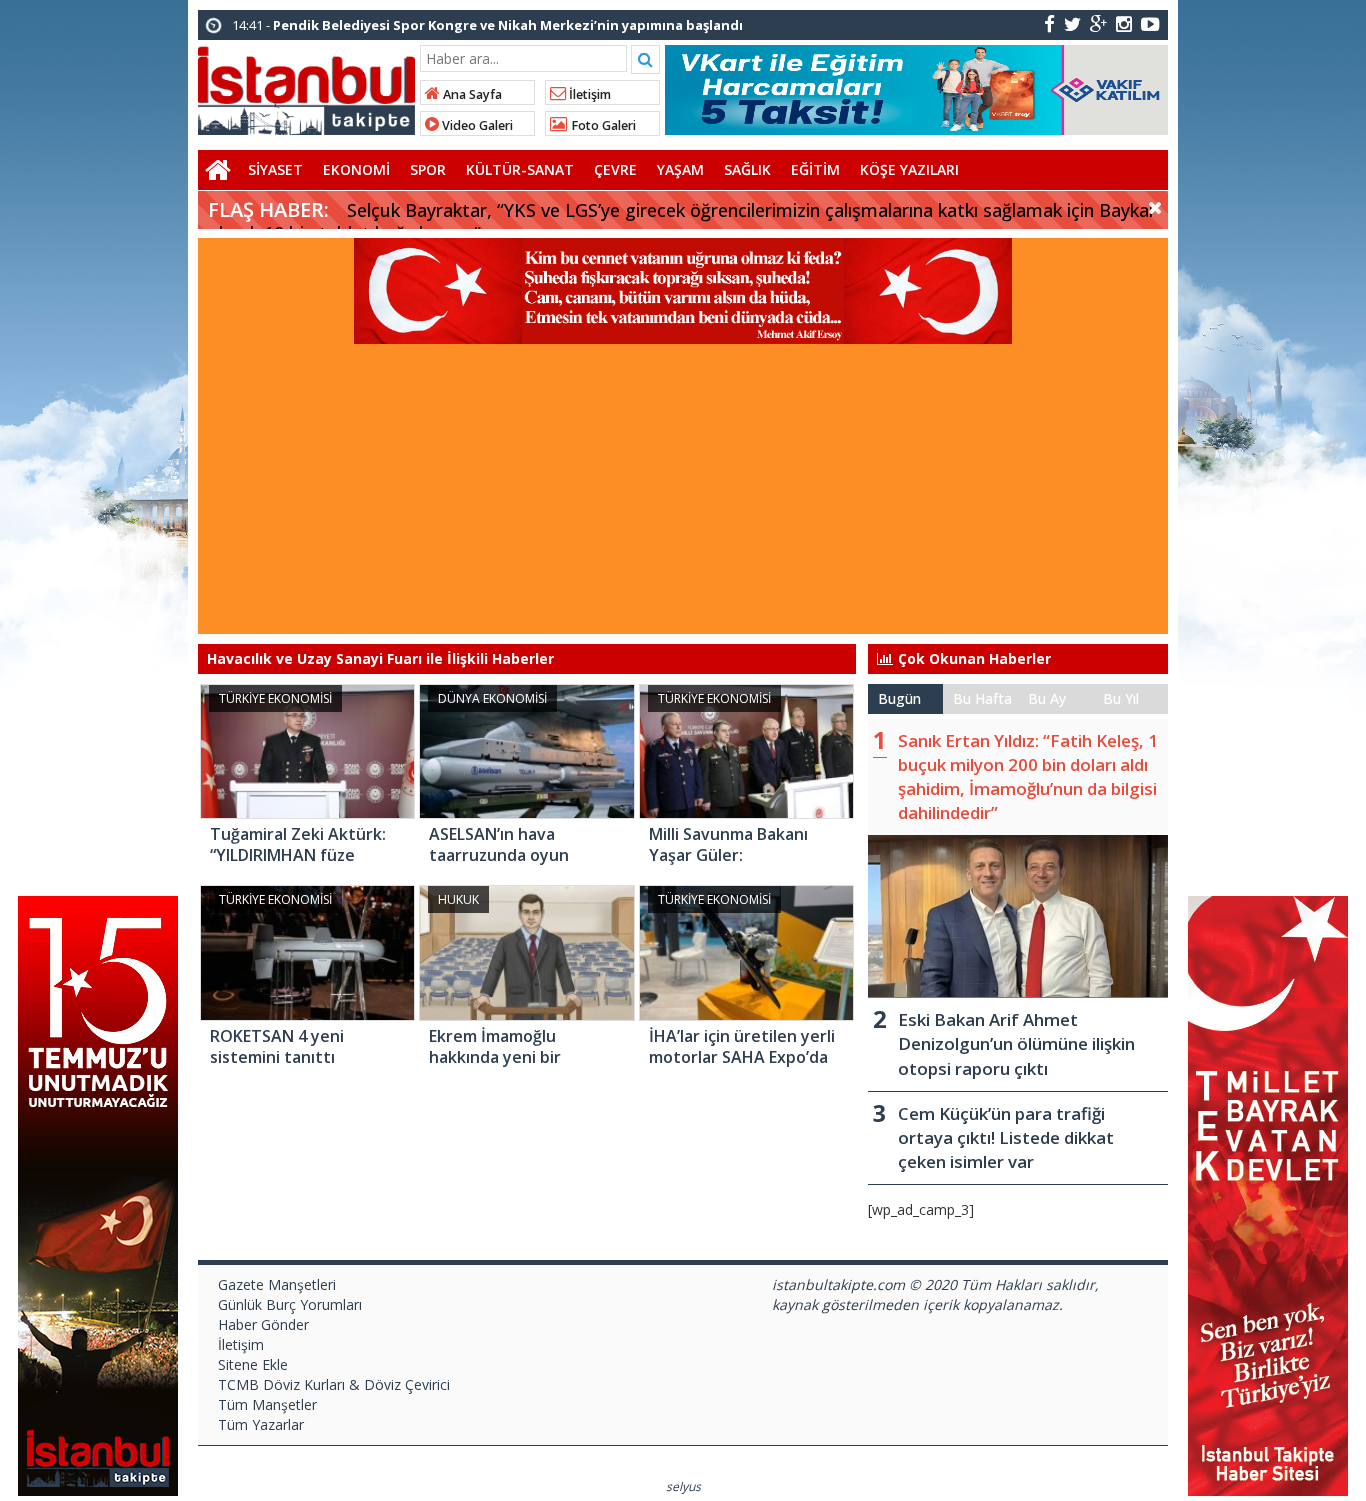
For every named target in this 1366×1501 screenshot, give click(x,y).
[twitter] (1072, 23)
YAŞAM (680, 169)
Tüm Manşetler (267, 1404)
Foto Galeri (602, 125)
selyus (683, 1486)
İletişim (588, 94)
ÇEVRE (615, 169)
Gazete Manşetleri (277, 1284)
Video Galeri (476, 125)
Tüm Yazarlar (261, 1424)
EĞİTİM (815, 169)
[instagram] (1124, 23)
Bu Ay (1047, 698)
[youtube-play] (1150, 23)
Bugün (899, 698)
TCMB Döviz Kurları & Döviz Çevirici (334, 1384)
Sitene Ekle (253, 1364)
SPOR (428, 169)
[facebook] (1049, 23)
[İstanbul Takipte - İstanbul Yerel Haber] (306, 87)
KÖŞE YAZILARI (909, 169)
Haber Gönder (263, 1324)
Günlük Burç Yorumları (290, 1304)
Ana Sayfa (471, 94)
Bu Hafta (982, 698)
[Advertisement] (683, 494)
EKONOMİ (356, 169)
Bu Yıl (1121, 698)
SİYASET (275, 169)
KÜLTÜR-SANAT (520, 169)
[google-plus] (1098, 23)
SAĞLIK (747, 169)
